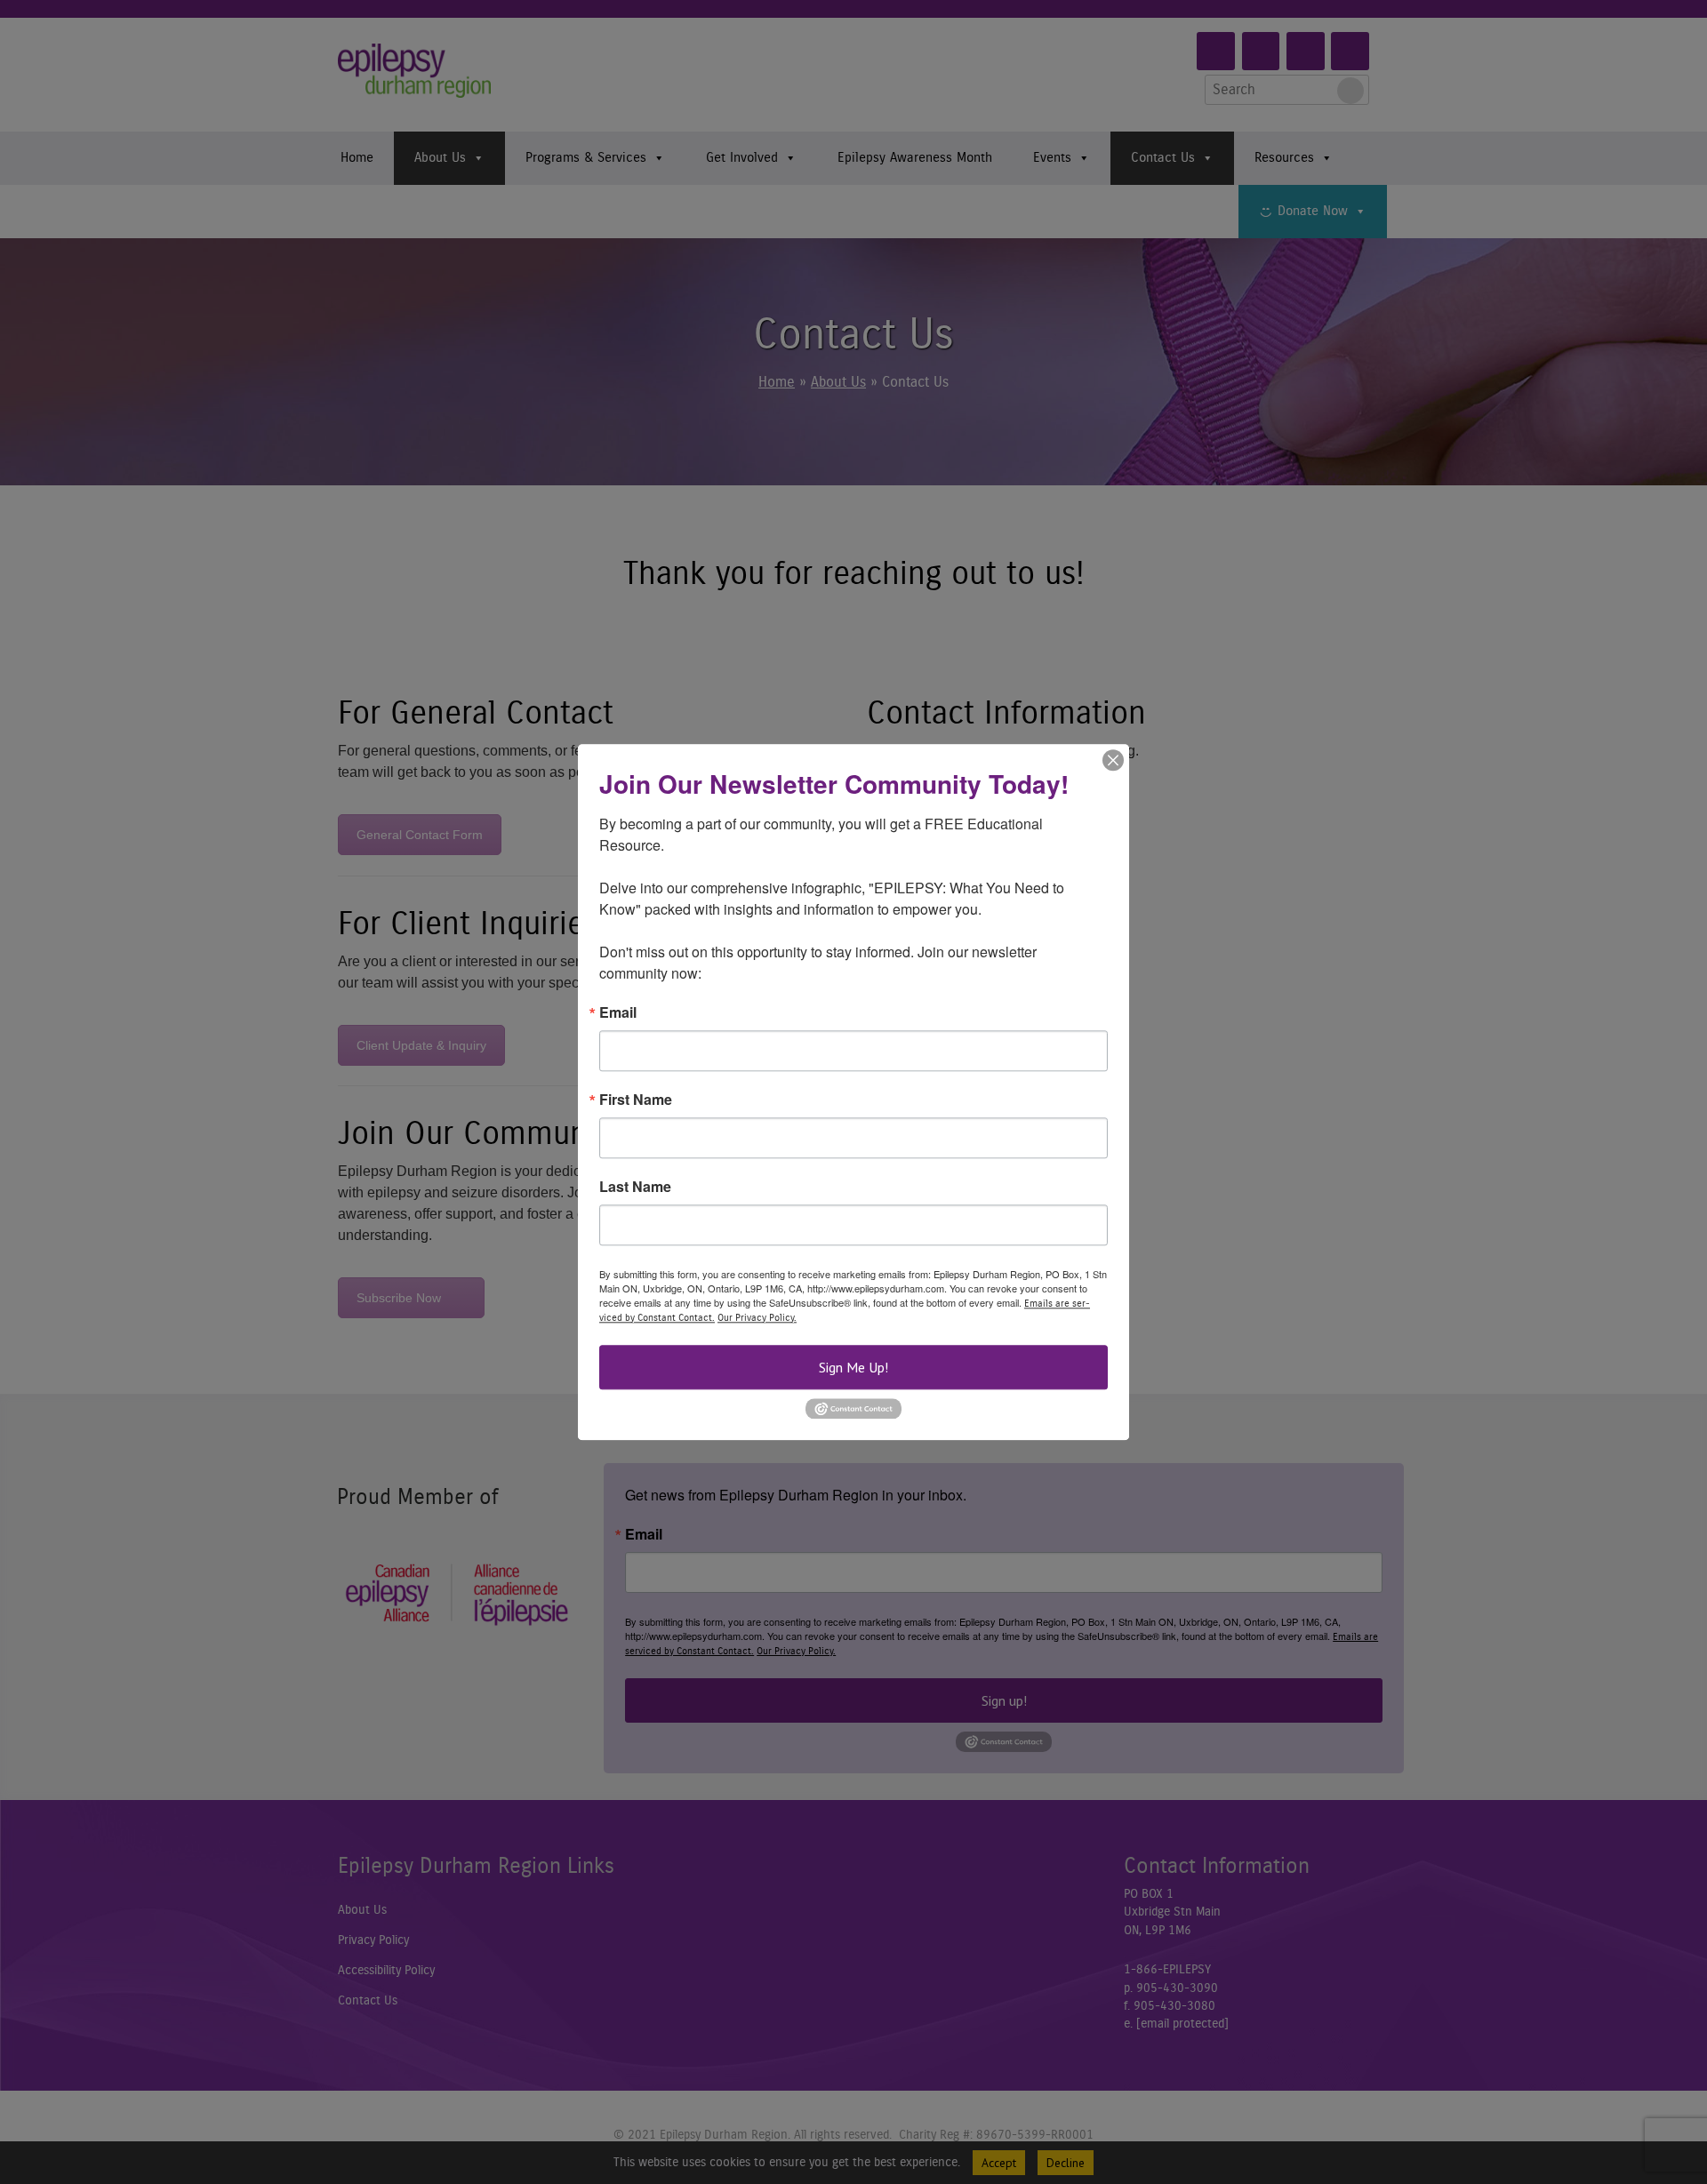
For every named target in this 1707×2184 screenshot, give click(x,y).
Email (618, 1012)
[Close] (1113, 760)
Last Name (635, 1187)
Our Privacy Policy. (757, 1318)
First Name (636, 1100)
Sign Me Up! (853, 1367)
